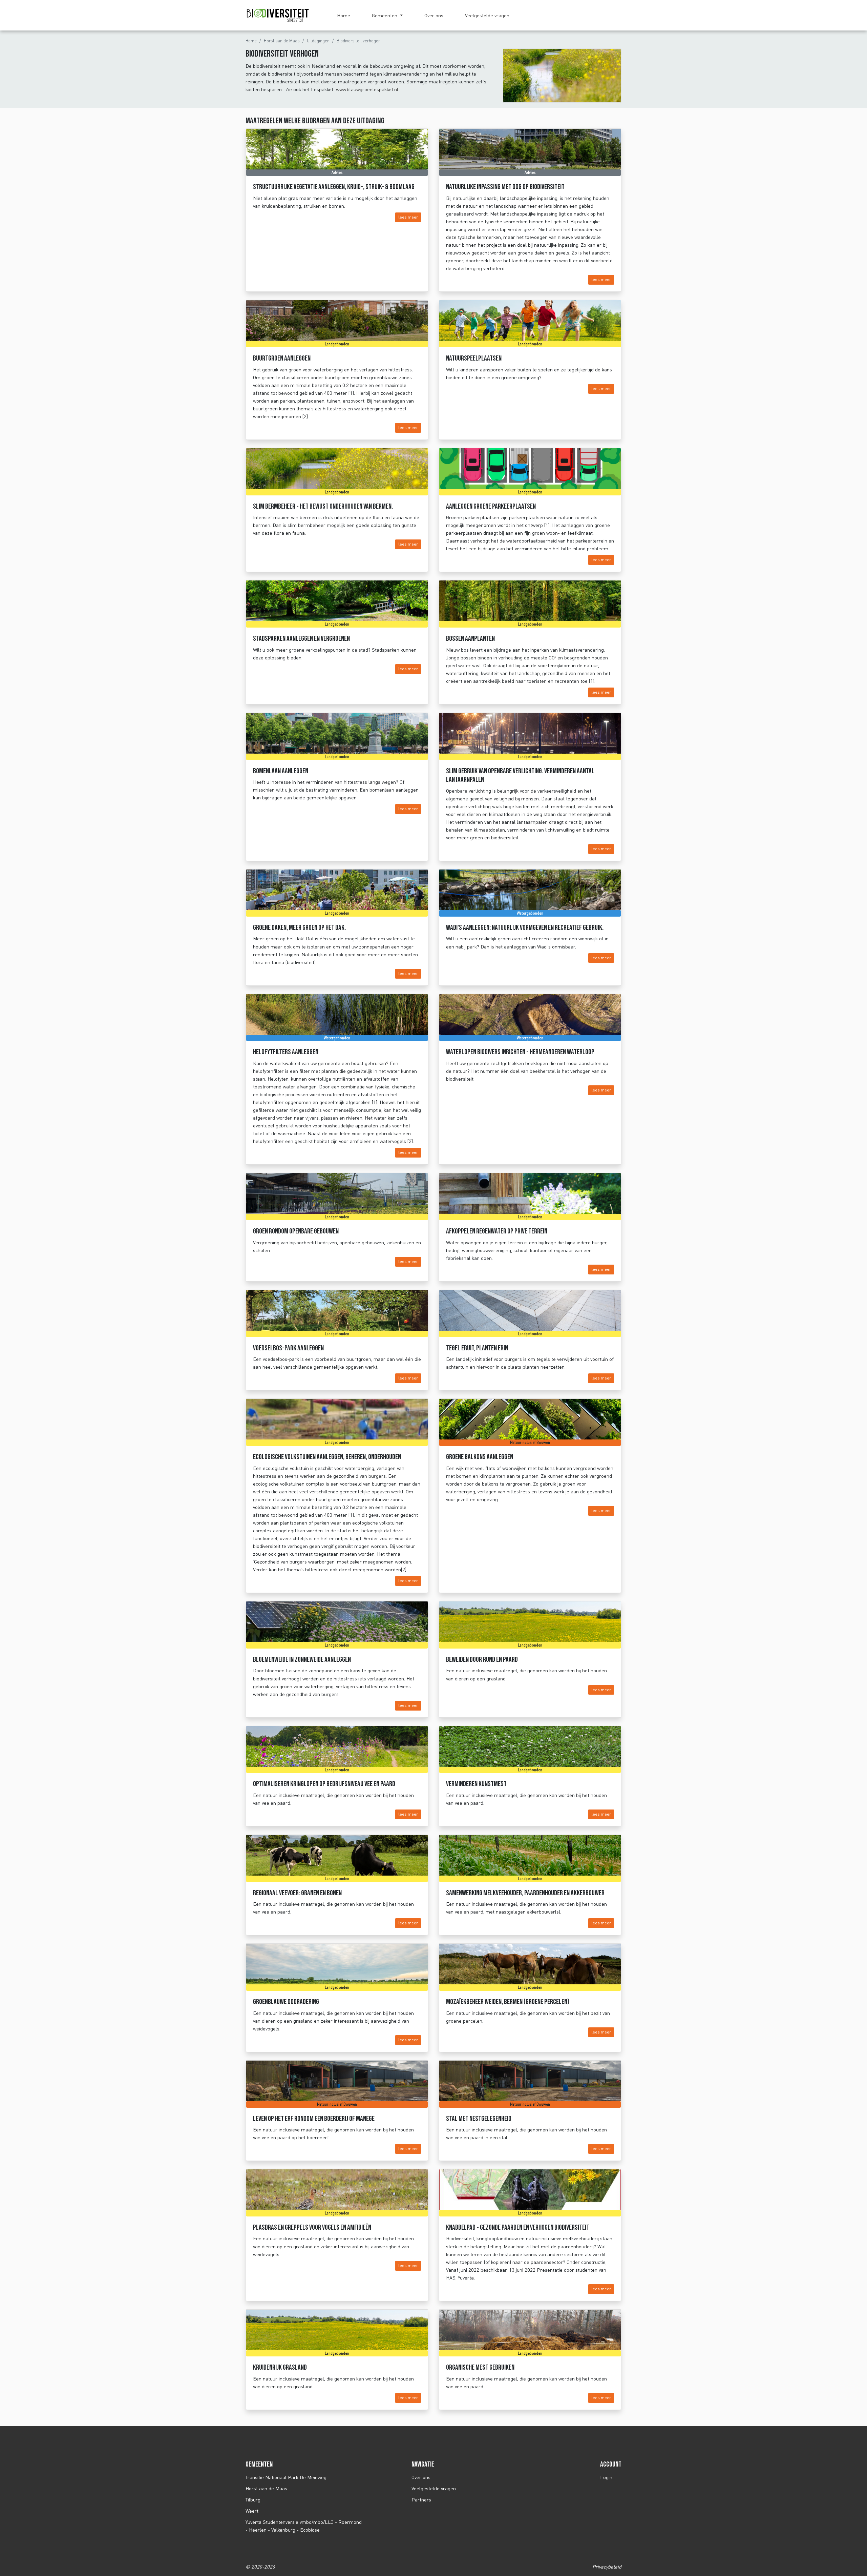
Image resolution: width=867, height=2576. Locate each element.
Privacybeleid (607, 2567)
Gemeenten (385, 15)
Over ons (434, 15)
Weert (252, 2511)
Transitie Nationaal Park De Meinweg (286, 2477)
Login (606, 2477)
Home (344, 15)
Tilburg (253, 2500)
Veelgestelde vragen (487, 15)
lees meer (408, 217)
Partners (421, 2500)
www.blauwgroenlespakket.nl (367, 89)
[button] (387, 15)
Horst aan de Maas (282, 41)
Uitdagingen (318, 41)
